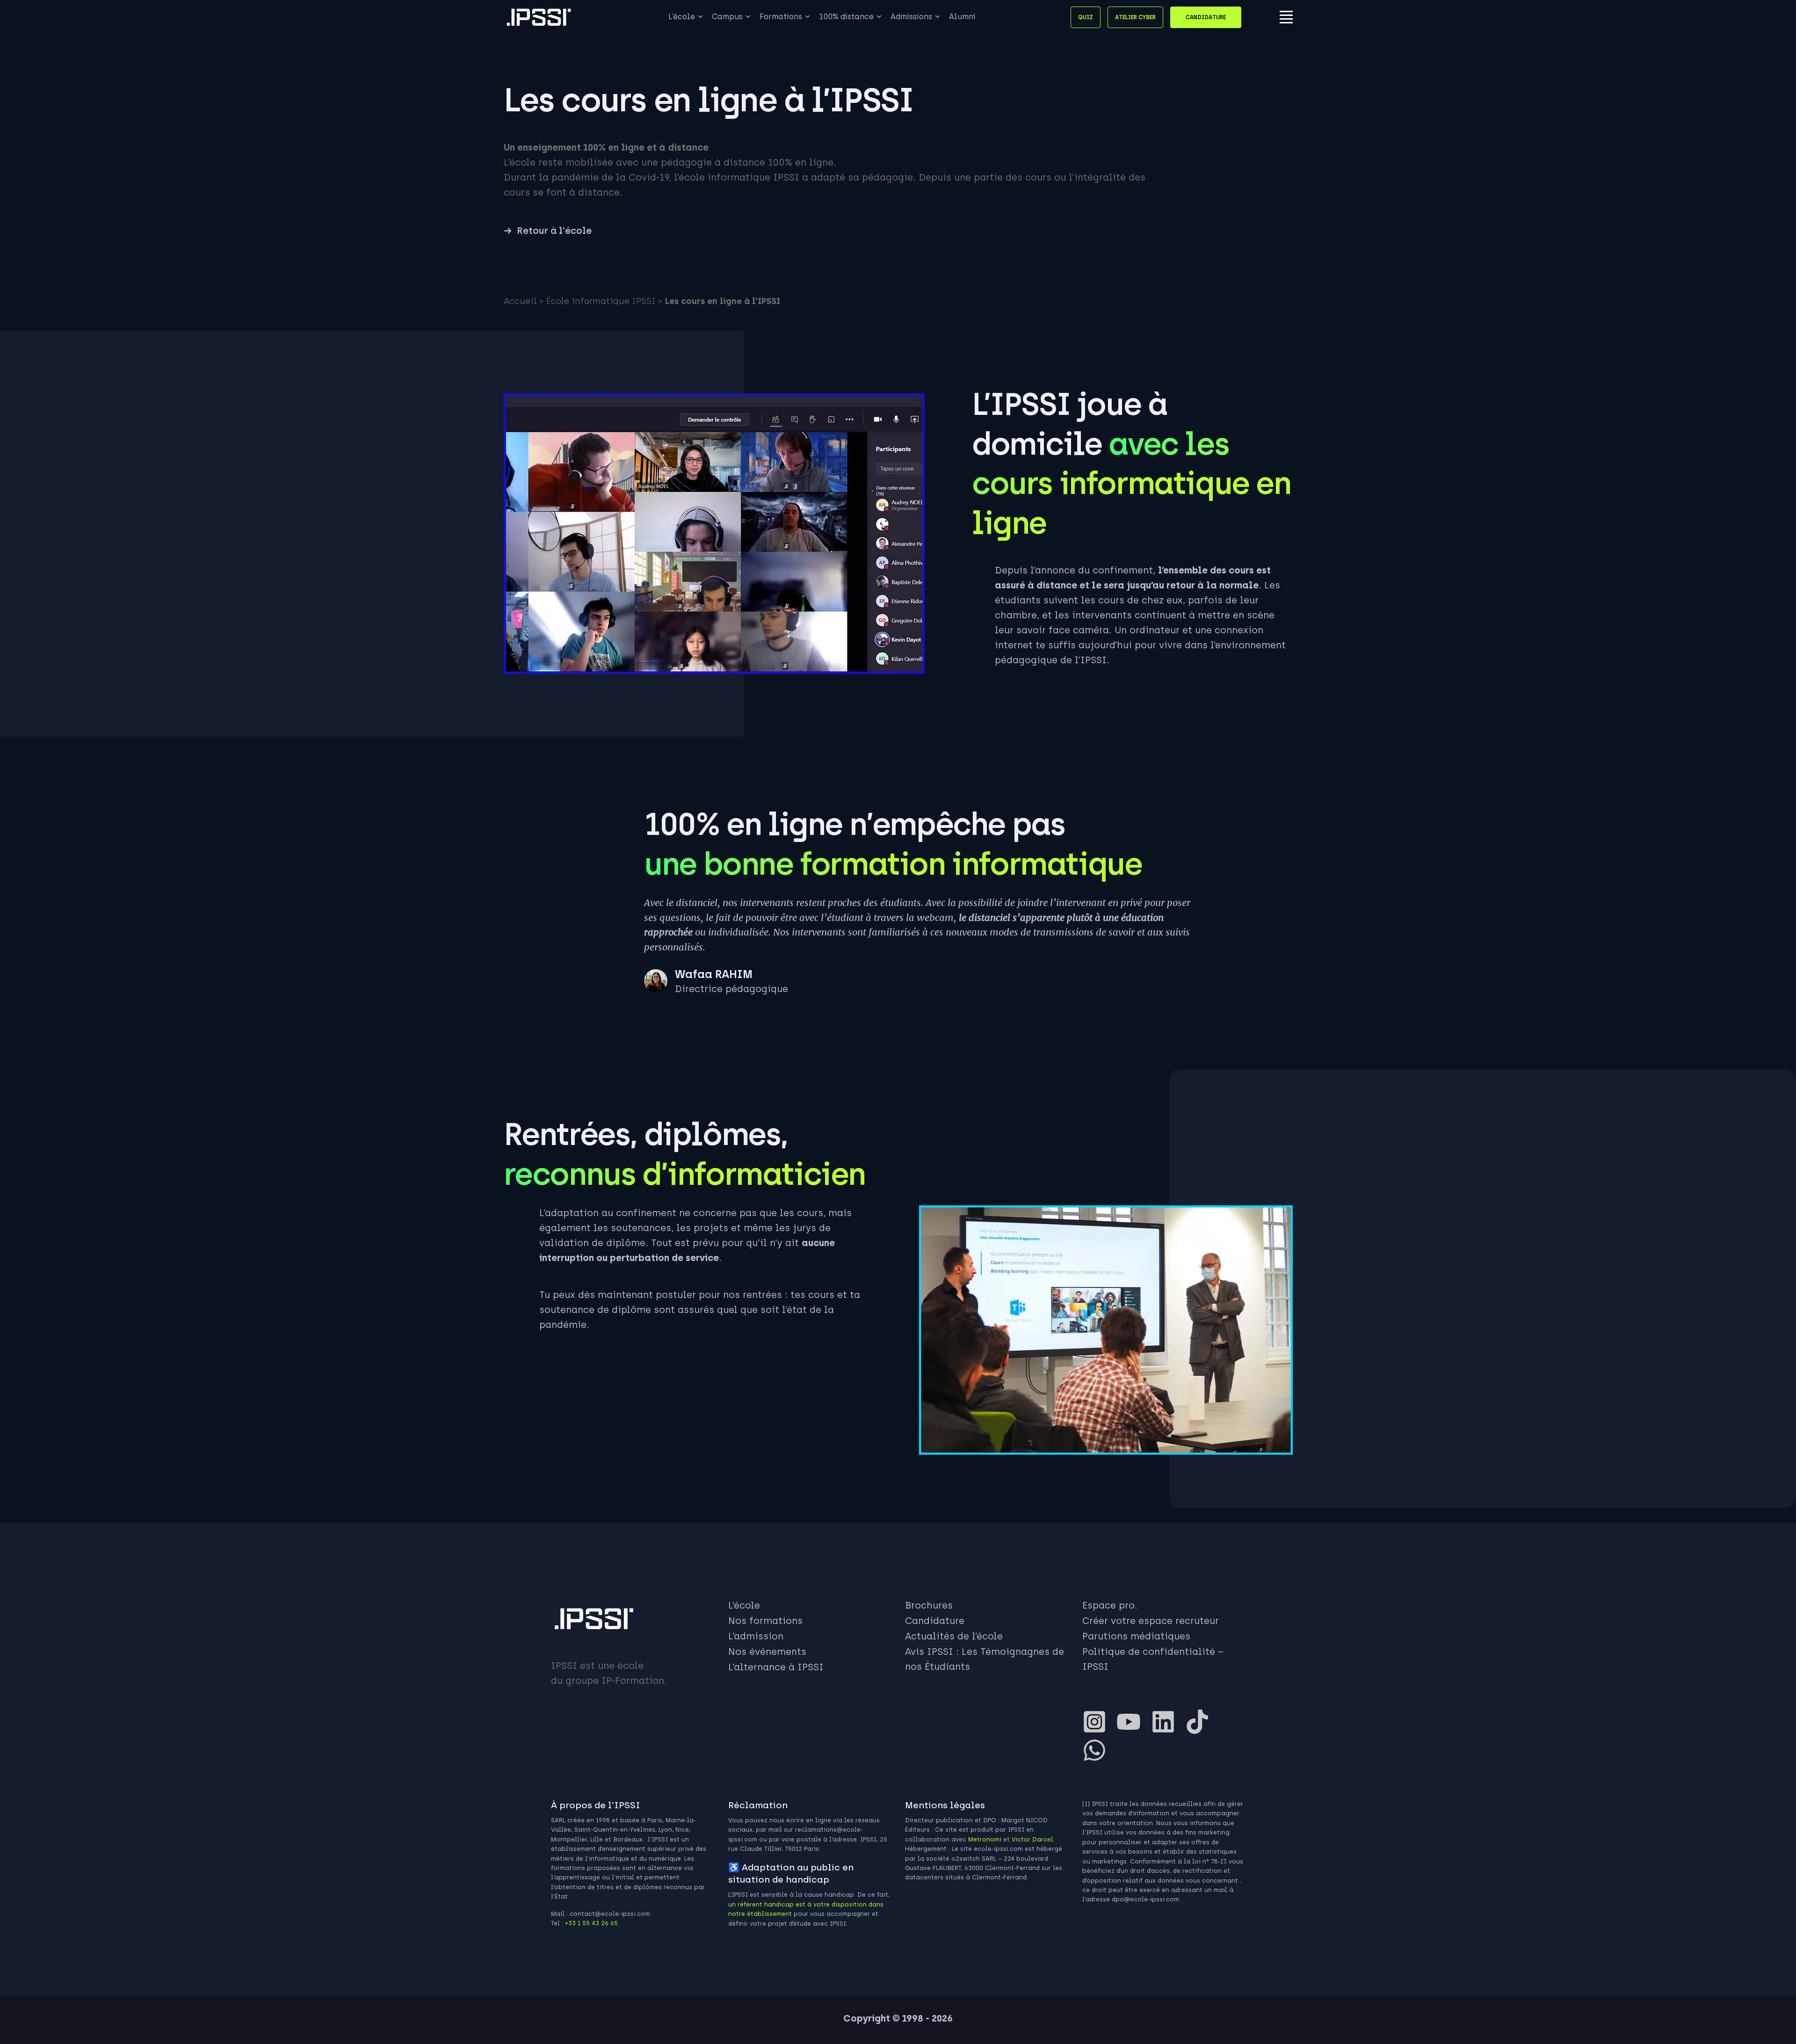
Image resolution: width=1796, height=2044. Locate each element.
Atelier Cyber (1135, 17)
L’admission (756, 1636)
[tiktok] (1201, 1722)
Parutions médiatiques (1136, 1636)
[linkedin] (1167, 1722)
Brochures (929, 1605)
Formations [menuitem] (781, 17)
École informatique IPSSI (601, 301)
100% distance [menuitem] (846, 17)
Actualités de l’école (954, 1636)
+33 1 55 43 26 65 (591, 1923)
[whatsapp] (1098, 1750)
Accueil (520, 301)
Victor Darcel (1032, 1839)
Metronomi (985, 1839)
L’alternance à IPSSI (776, 1667)
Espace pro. (1110, 1605)
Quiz (1086, 17)
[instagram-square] (1098, 1722)
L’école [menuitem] (682, 17)
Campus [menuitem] (727, 17)
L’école (744, 1605)
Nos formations (765, 1621)
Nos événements (767, 1652)
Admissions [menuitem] (911, 17)
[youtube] (1132, 1722)
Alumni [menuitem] (962, 17)
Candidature (1206, 17)
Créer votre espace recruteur (1151, 1621)
